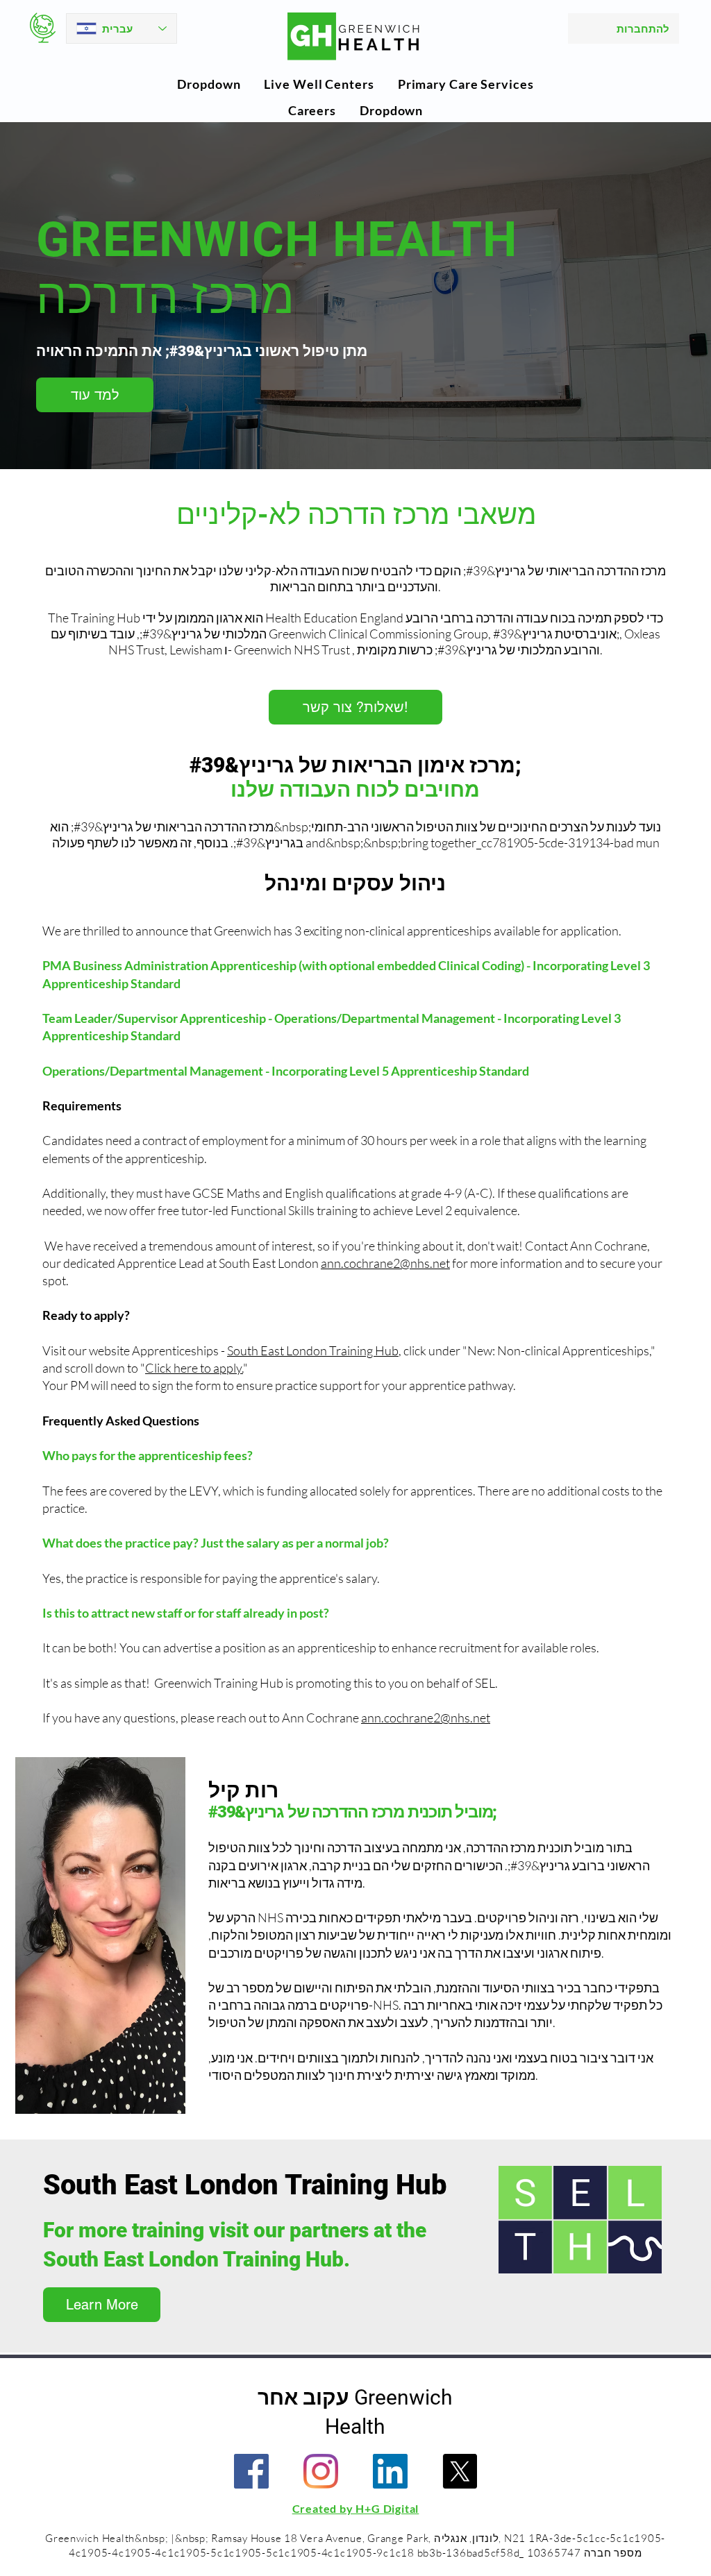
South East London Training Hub (313, 1350)
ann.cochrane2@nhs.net (385, 1263)
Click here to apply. (194, 1368)
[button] (209, 84)
